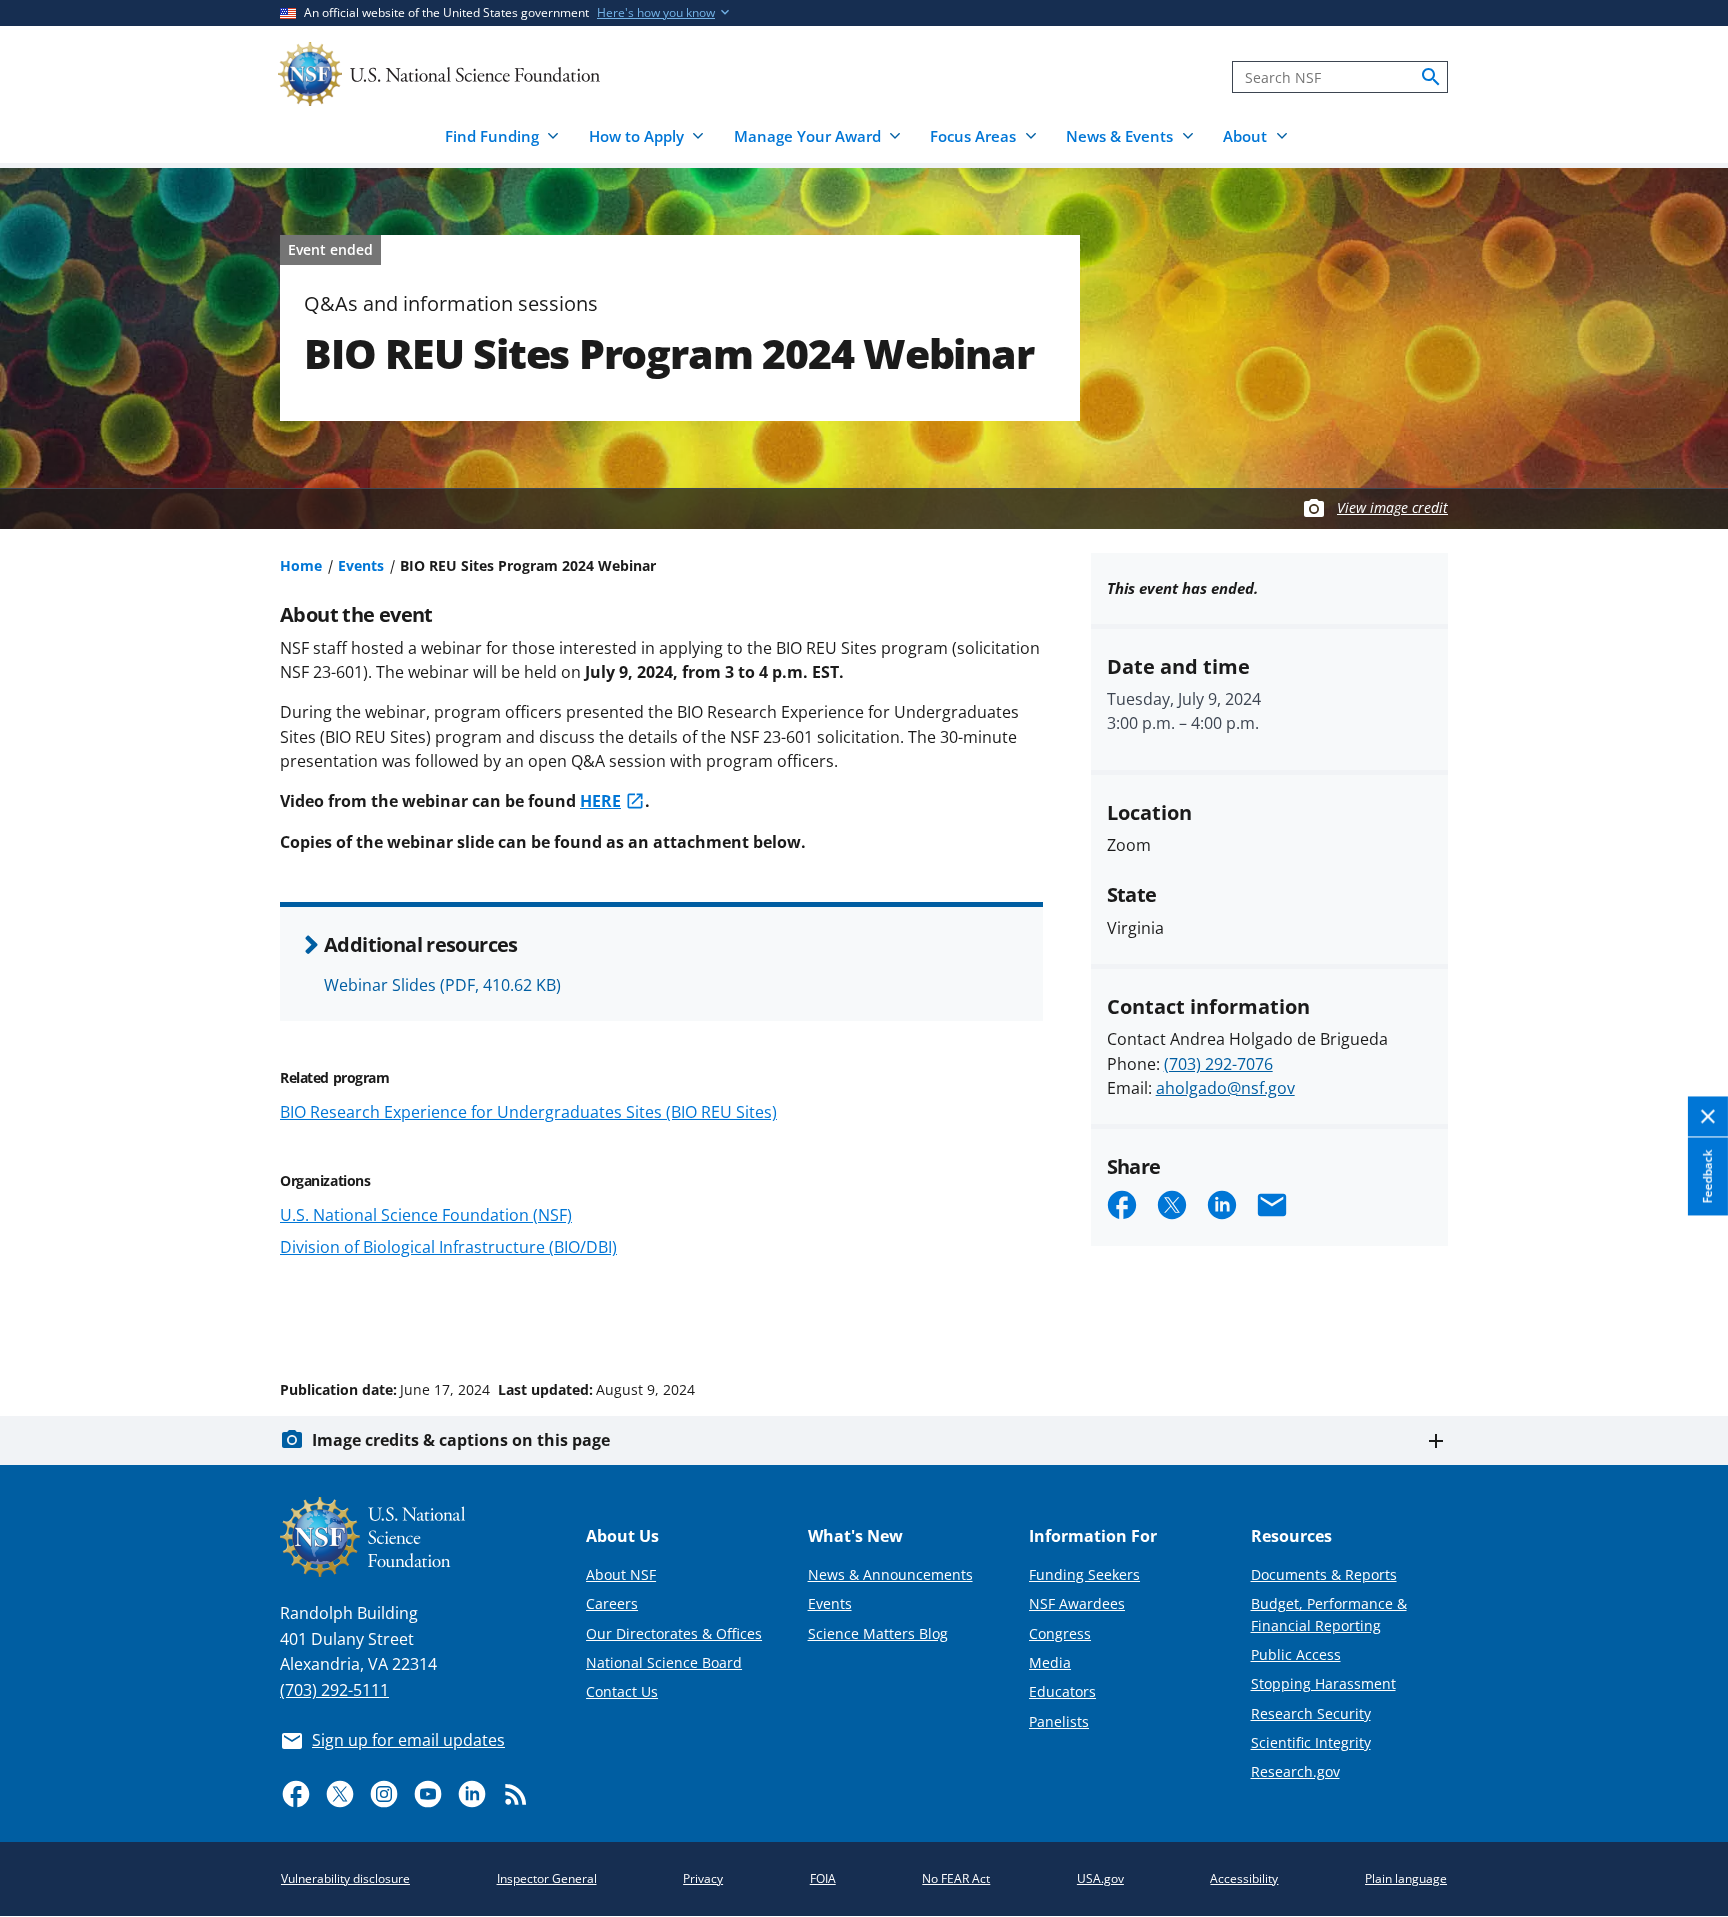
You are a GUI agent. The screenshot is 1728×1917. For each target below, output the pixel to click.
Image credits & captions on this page (461, 1440)
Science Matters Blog (878, 1633)
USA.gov (1100, 1878)
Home (301, 565)
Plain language (1406, 1878)
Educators (1062, 1691)
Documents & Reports (1324, 1574)
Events (361, 565)
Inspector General (547, 1878)
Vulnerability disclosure (345, 1878)
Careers (612, 1603)
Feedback (1707, 1176)
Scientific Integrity (1311, 1742)
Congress (1060, 1633)
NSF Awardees (1077, 1603)
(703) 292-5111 (334, 1690)
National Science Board (664, 1662)
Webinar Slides (442, 985)
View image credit (1392, 507)
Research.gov (1295, 1771)
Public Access (1296, 1654)
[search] (1431, 77)
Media (1050, 1662)
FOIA (823, 1878)
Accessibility (1244, 1878)
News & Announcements (890, 1574)
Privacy (703, 1878)
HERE (600, 801)
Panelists (1059, 1721)
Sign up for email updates (408, 1740)
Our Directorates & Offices (674, 1633)
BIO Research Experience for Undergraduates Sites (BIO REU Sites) (528, 1112)
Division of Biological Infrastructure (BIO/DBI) (448, 1247)
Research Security (1311, 1713)
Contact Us (622, 1691)
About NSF (621, 1574)
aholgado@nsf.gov (1225, 1088)
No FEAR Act (956, 1878)
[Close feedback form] (1708, 1116)
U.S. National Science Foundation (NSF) (426, 1215)
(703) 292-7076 (1218, 1064)
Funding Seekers (1084, 1574)
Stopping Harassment (1323, 1683)
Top (1684, 1314)
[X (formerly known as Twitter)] (340, 1794)
